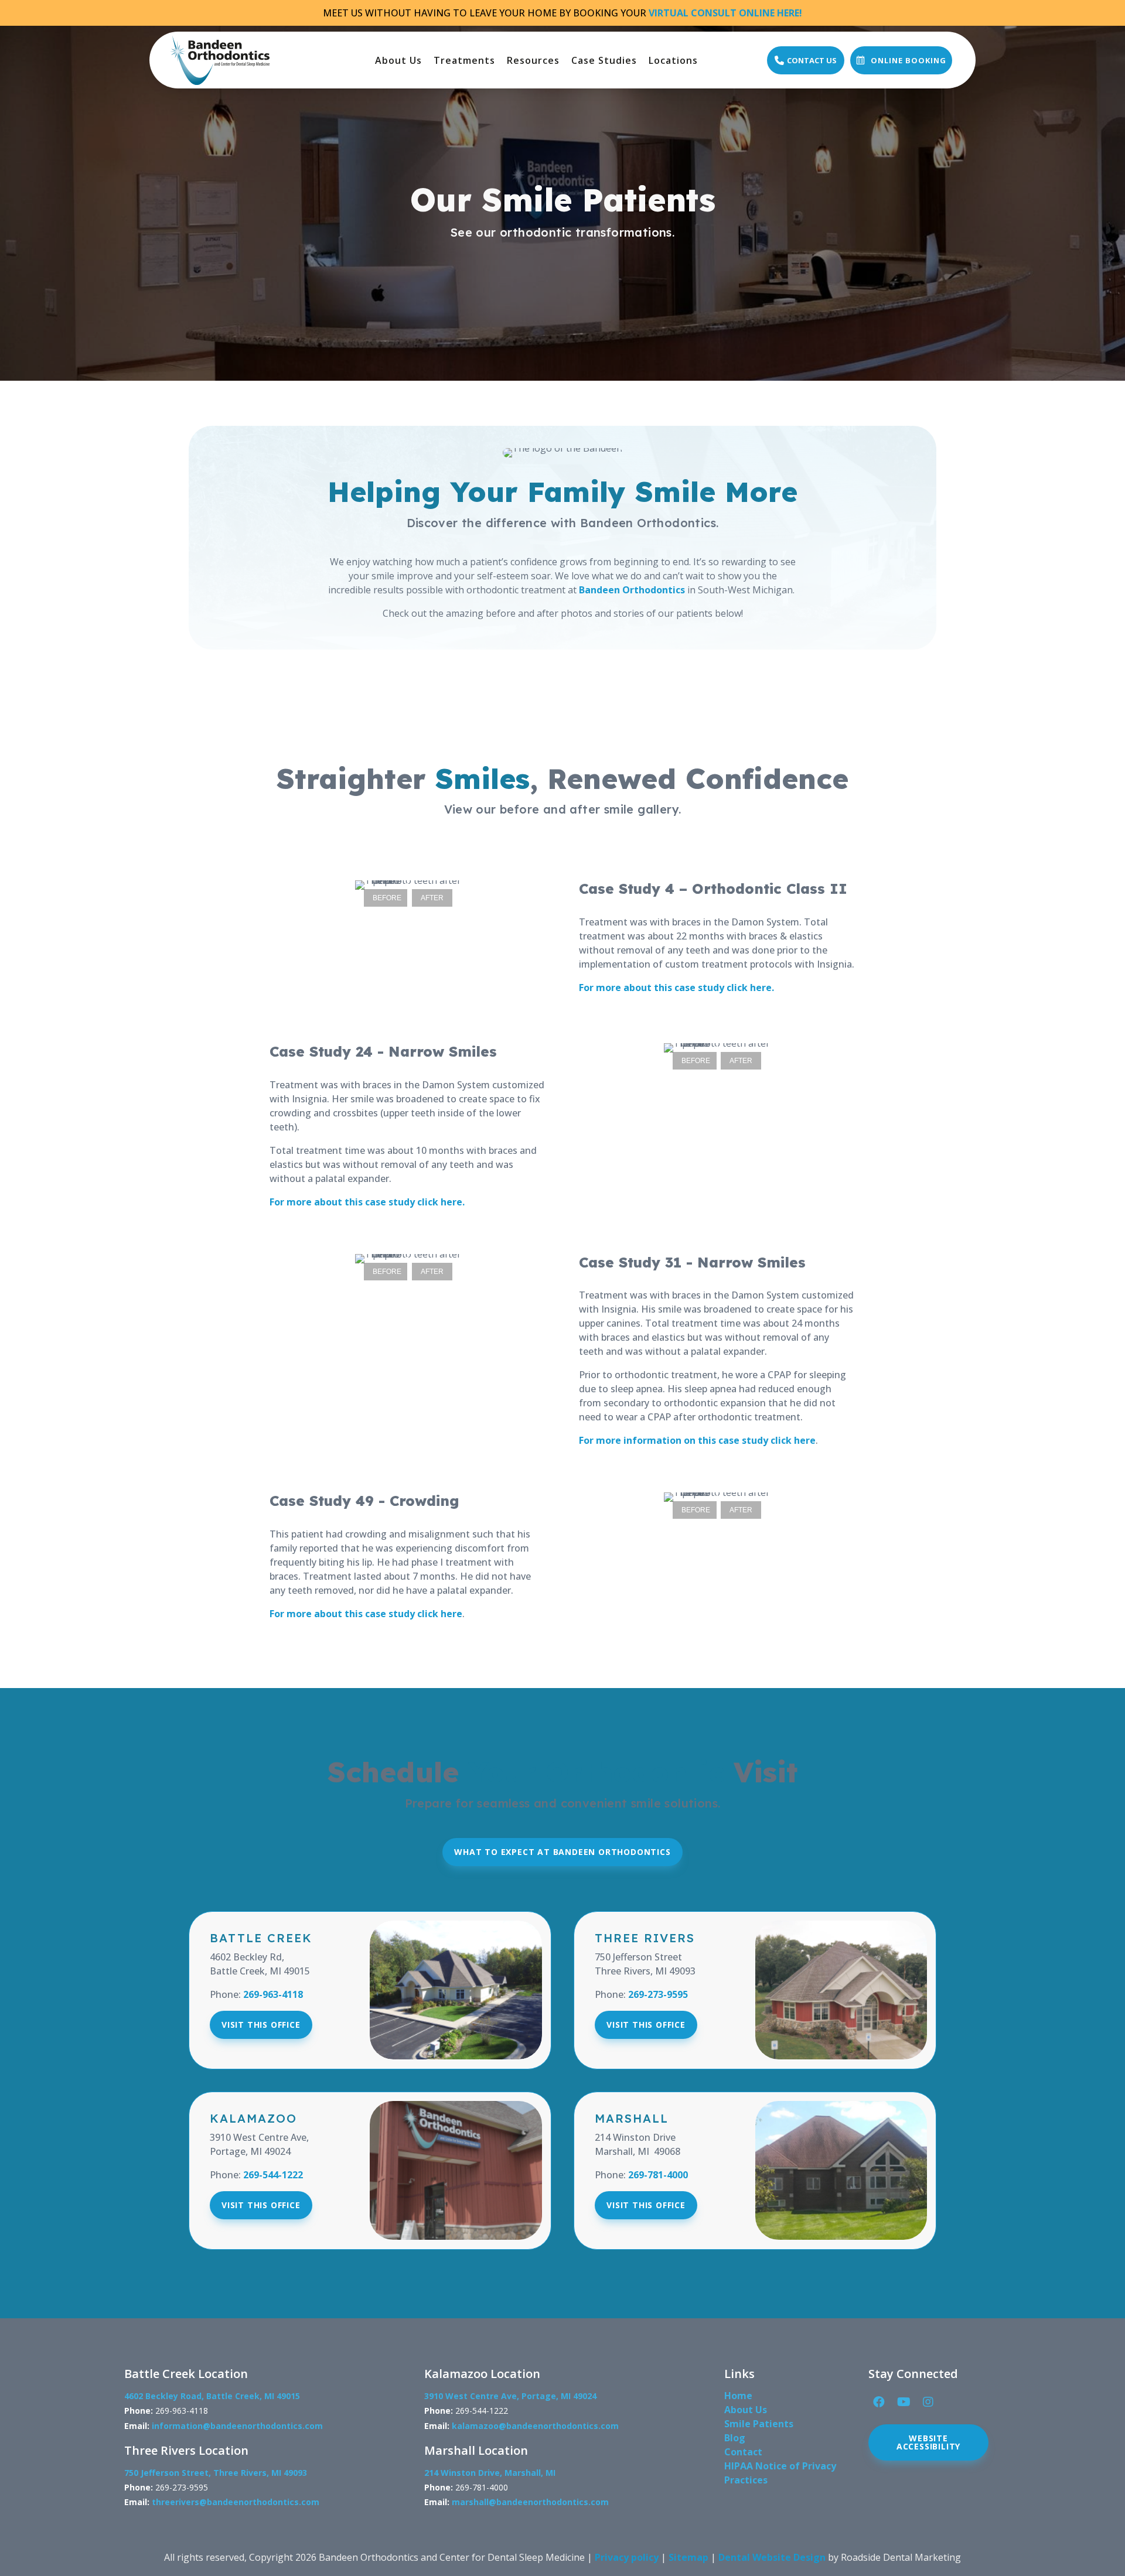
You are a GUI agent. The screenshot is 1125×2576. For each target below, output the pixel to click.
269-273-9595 (658, 1994)
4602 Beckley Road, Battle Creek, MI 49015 (212, 2396)
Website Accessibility (928, 2442)
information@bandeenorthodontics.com (237, 2426)
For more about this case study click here (366, 1614)
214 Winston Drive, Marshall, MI (490, 2473)
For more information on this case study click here (697, 1440)
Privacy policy (627, 2557)
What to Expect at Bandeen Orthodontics (562, 1852)
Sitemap (688, 2557)
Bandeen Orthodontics (632, 590)
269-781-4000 (658, 2175)
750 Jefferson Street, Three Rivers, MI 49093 (216, 2473)
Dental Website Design (772, 2557)
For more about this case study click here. (676, 988)
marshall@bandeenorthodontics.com (530, 2502)
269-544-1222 (273, 2175)
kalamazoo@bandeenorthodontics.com (535, 2426)
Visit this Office (261, 2025)
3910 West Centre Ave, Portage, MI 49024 (510, 2396)
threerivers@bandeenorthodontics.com (236, 2502)
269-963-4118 (273, 1994)
